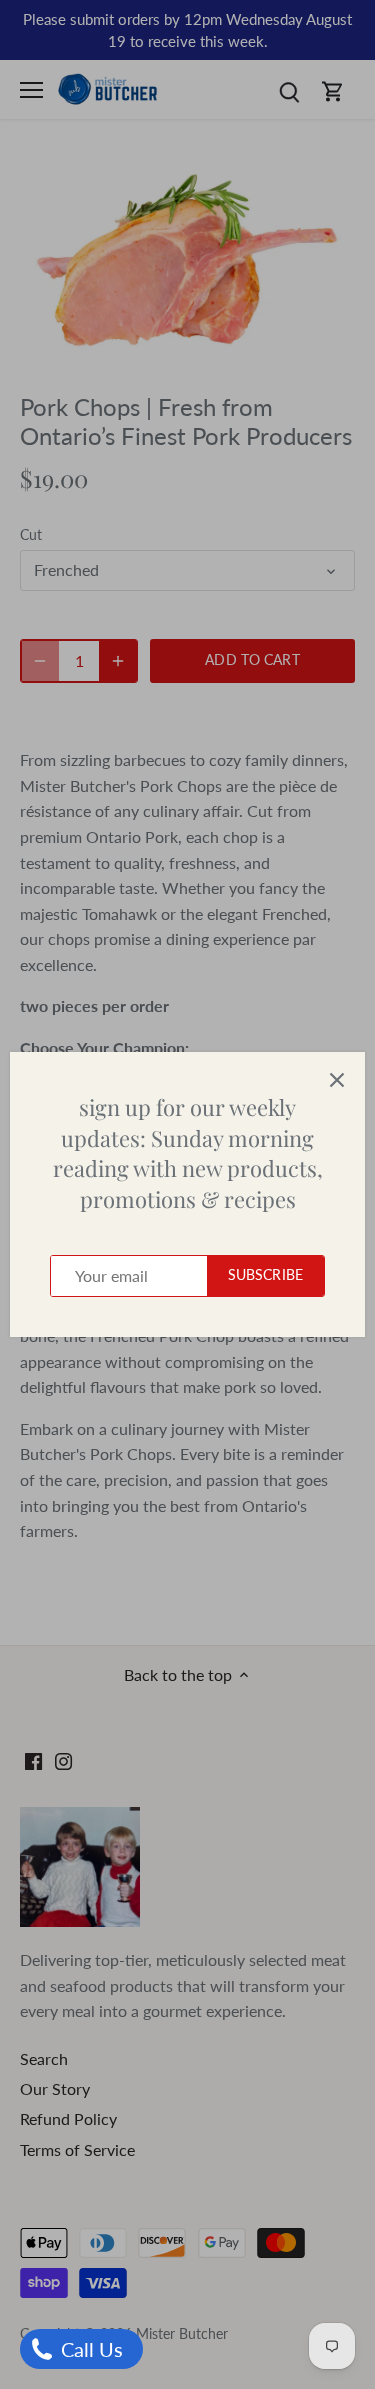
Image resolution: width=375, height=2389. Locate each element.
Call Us (89, 2349)
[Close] (337, 1080)
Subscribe (265, 1275)
